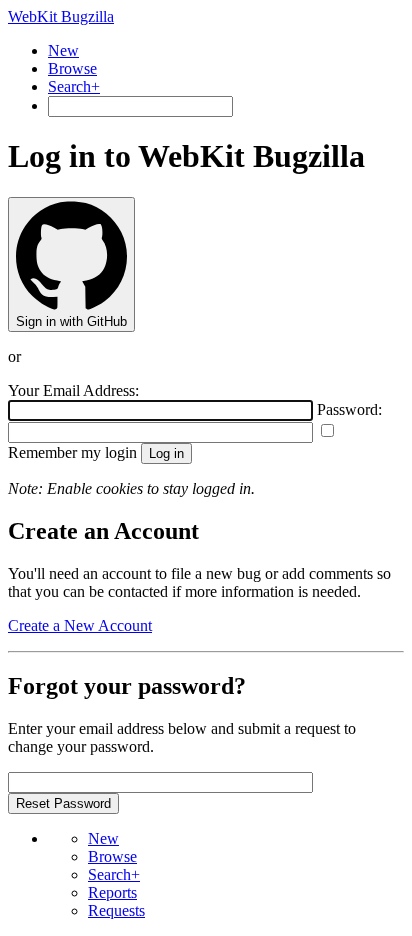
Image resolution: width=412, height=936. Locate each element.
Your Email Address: (73, 390)
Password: (349, 409)
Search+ (74, 86)
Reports (112, 892)
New (63, 50)
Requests (116, 910)
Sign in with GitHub (71, 321)
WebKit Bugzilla (61, 16)
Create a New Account (80, 625)
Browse (72, 68)
